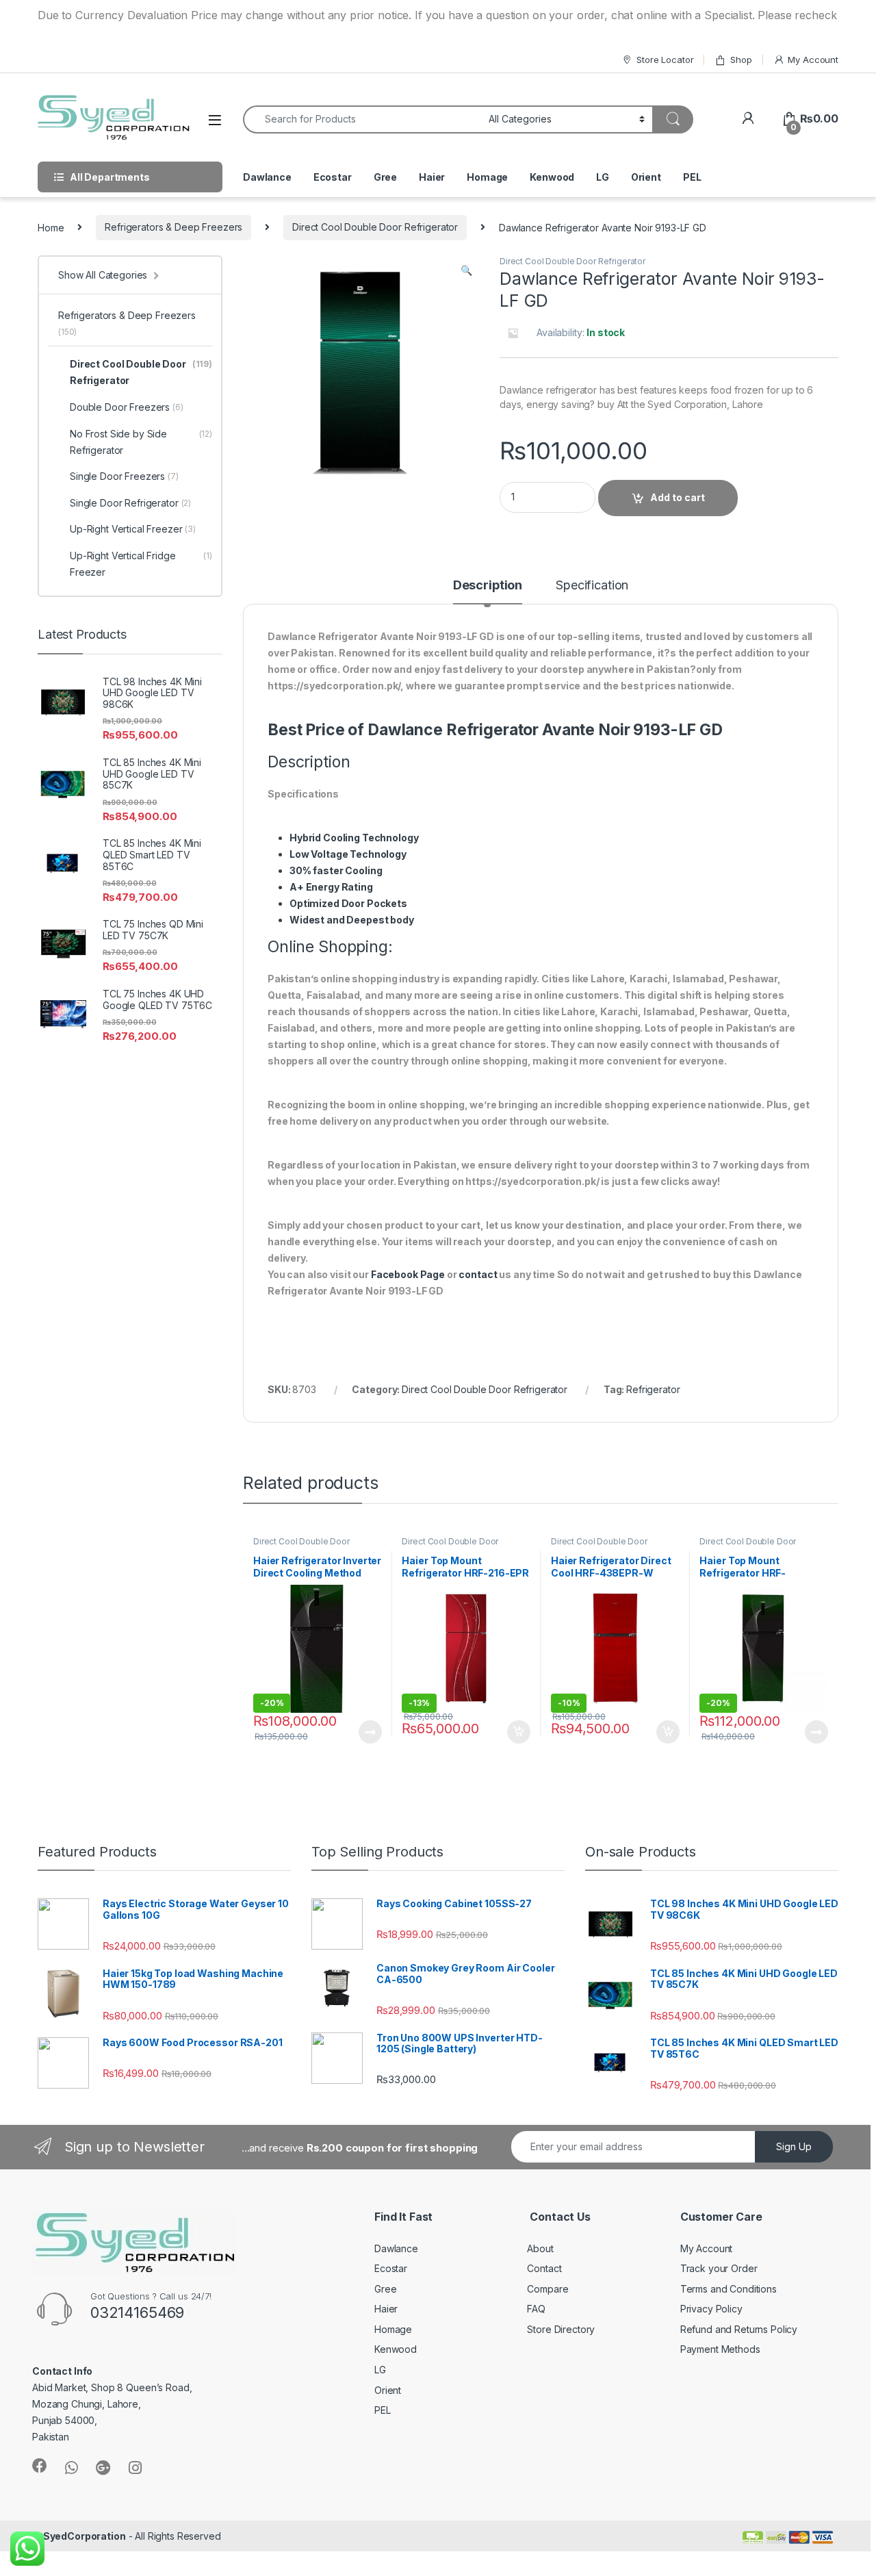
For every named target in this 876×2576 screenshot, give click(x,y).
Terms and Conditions (729, 2289)
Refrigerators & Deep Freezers (173, 227)
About (540, 2248)
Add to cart (678, 497)
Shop (741, 60)
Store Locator (665, 60)
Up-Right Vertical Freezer (133, 529)
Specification (592, 586)
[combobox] (362, 119)
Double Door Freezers (127, 407)
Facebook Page (408, 1274)
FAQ (536, 2309)
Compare (547, 2289)
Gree (385, 177)
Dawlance (267, 177)
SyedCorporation (85, 2536)
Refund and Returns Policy (739, 2329)
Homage (487, 177)
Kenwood (552, 177)
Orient (646, 177)
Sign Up (794, 2146)
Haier (432, 177)
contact (478, 1274)
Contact (544, 2268)
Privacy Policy (711, 2309)
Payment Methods (720, 2349)
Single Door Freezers (124, 476)
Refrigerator (653, 1389)
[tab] (488, 591)
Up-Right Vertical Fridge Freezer (141, 564)
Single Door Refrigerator (130, 503)
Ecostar (333, 177)
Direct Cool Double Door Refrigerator (375, 227)
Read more (370, 1732)
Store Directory (561, 2329)
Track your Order (719, 2268)
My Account (813, 60)
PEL (692, 177)
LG (603, 177)
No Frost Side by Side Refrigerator (141, 442)
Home (51, 227)
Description (488, 586)
